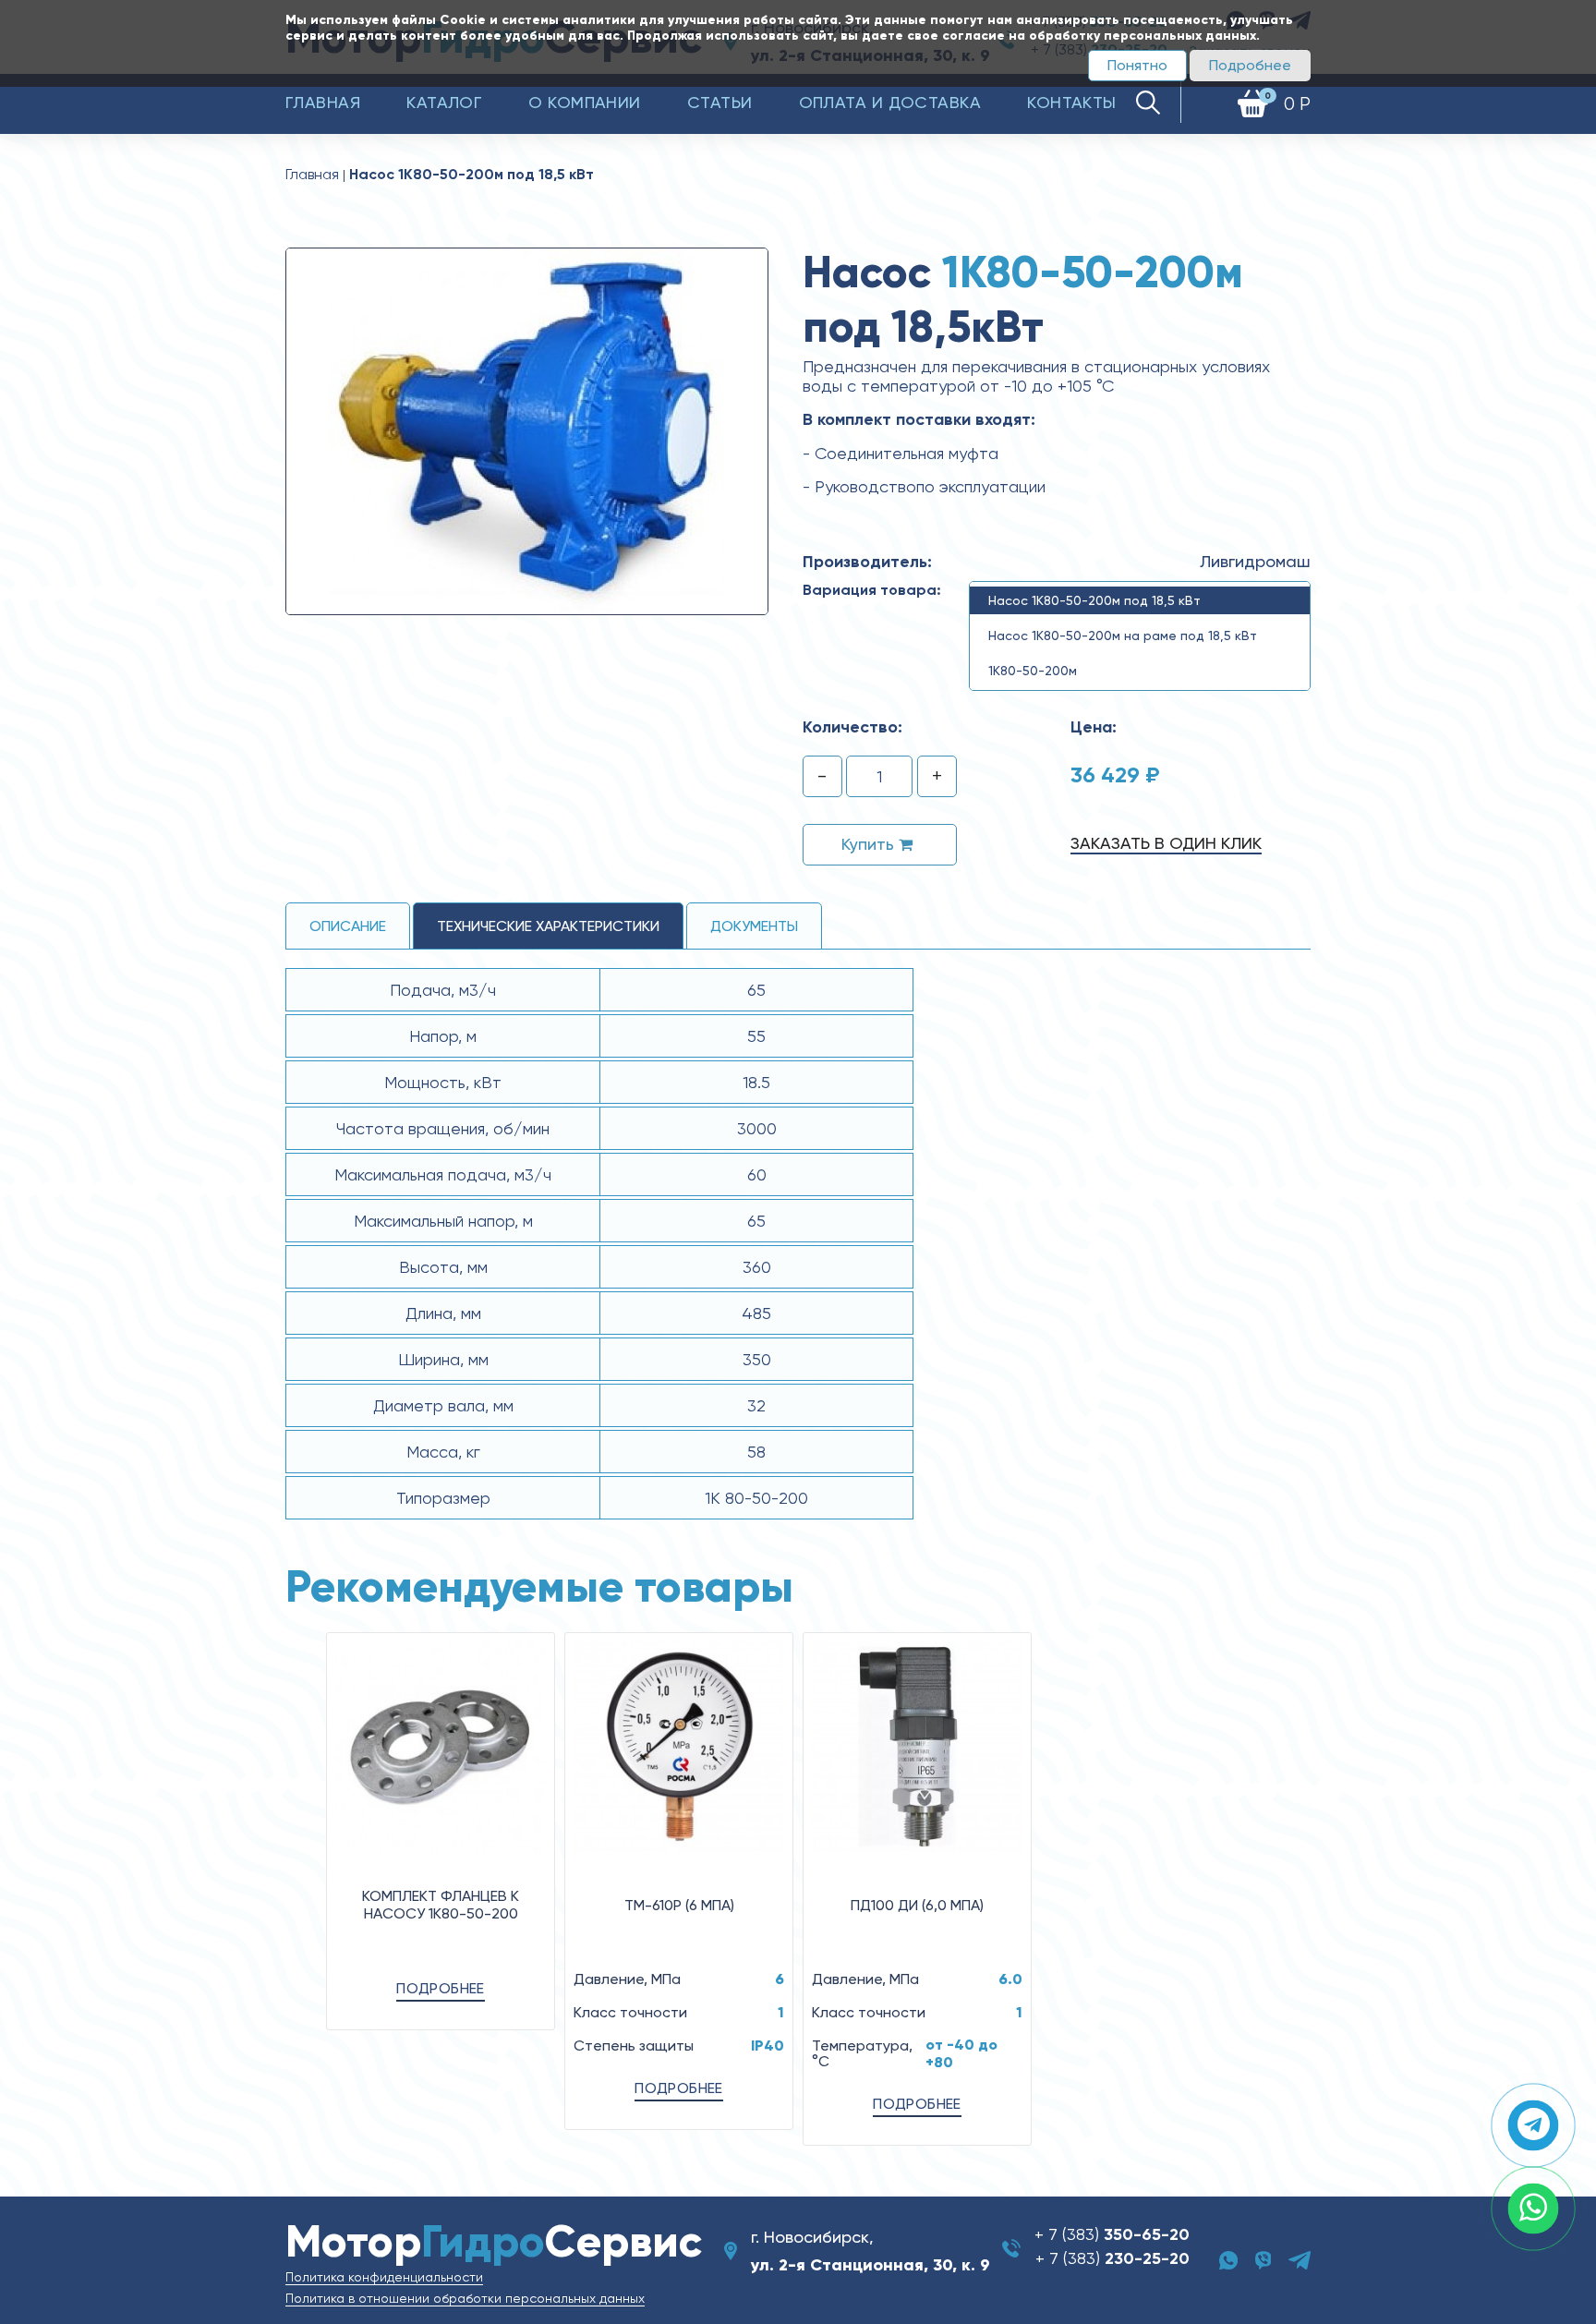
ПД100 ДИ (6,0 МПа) (917, 1905)
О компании (585, 102)
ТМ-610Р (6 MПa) (679, 1905)
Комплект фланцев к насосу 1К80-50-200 (441, 1905)
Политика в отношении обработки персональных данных (465, 2298)
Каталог (444, 102)
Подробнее (1250, 65)
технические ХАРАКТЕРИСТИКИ (548, 926)
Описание (348, 926)
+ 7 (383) (1112, 2234)
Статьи (720, 102)
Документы (754, 926)
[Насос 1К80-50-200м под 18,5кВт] (527, 430)
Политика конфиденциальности (384, 2277)
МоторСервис (494, 2241)
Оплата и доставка (890, 102)
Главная (323, 102)
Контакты (1072, 102)
